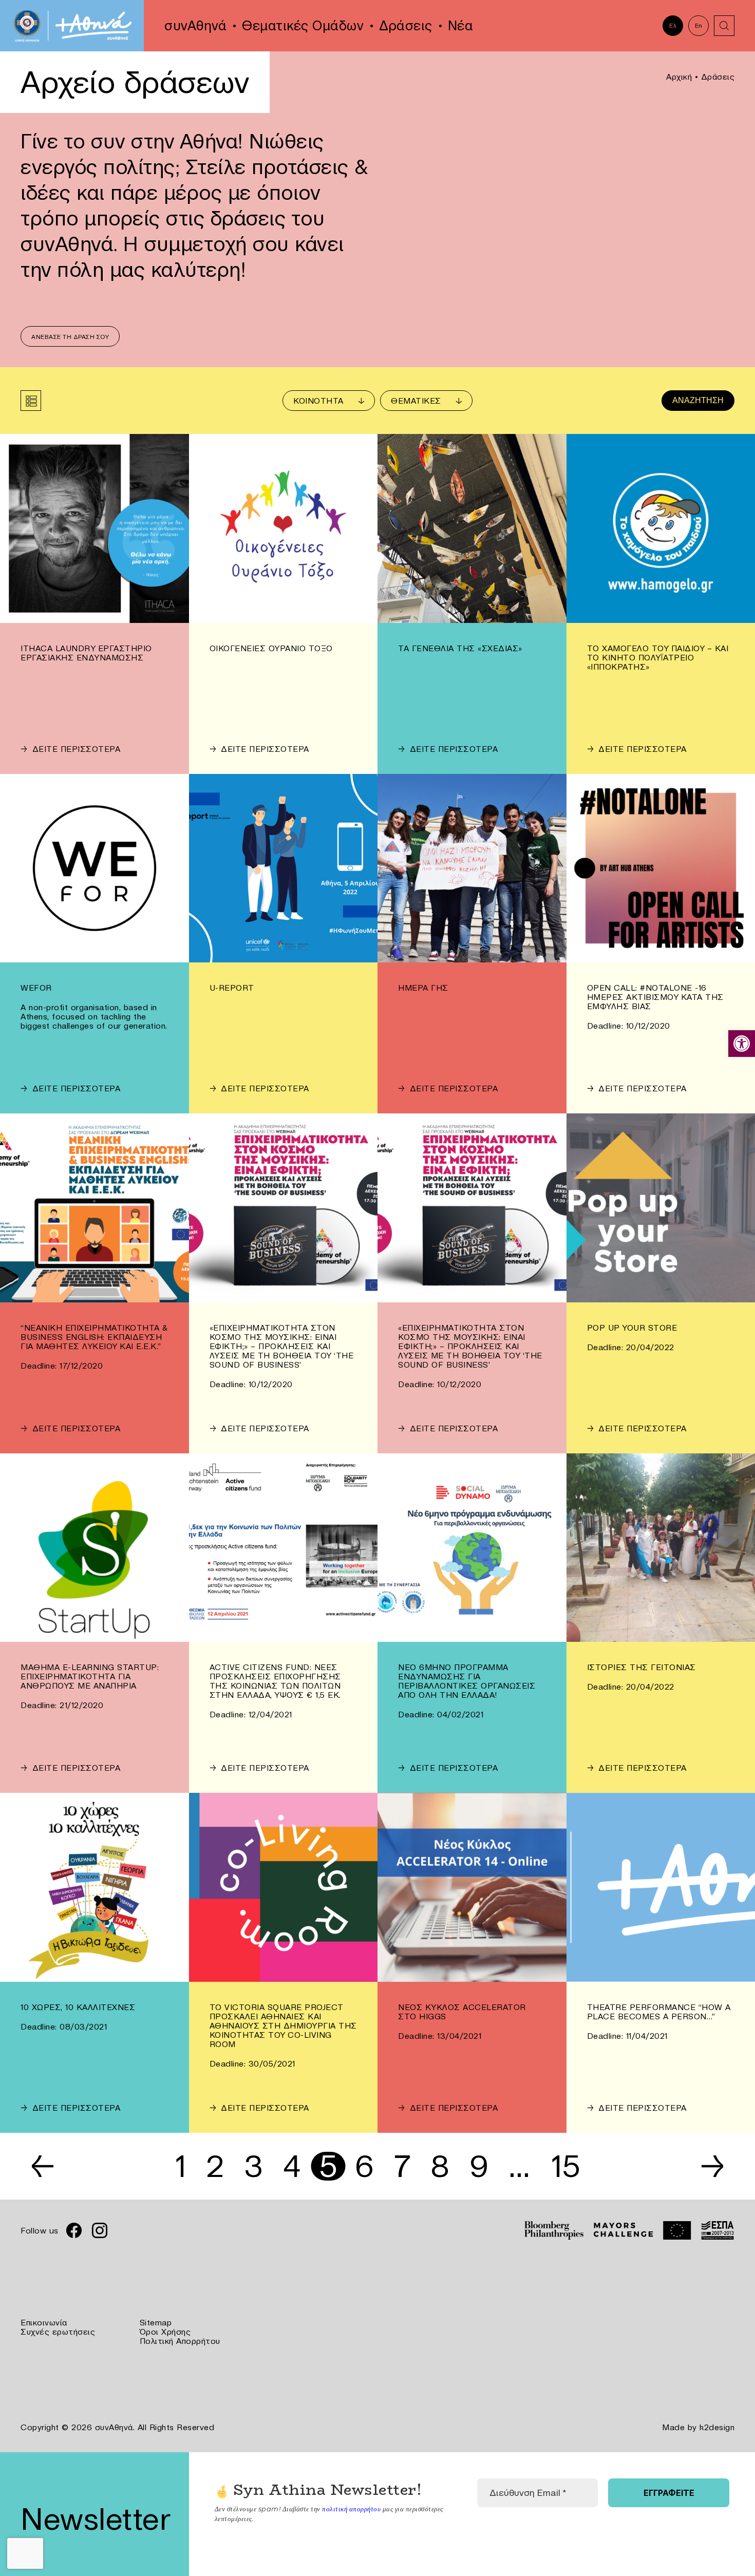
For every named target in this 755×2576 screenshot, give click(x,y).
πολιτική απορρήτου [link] (351, 2509)
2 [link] (215, 2166)
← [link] (43, 2166)
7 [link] (403, 2166)
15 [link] (566, 2166)
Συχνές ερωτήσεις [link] (58, 2332)
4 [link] (292, 2166)
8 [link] (440, 2166)
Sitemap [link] (156, 2322)
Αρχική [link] (679, 77)
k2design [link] (717, 2427)
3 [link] (254, 2166)
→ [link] (713, 2166)
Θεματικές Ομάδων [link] (303, 26)
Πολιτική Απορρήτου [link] (180, 2341)
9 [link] (479, 2166)
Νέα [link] (461, 26)
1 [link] (181, 2166)
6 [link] (365, 2166)
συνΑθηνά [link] (195, 26)
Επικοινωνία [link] (44, 2322)
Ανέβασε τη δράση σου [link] (70, 337)
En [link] (699, 25)
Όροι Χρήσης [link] (165, 2332)
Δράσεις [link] (406, 26)
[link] (742, 1044)
